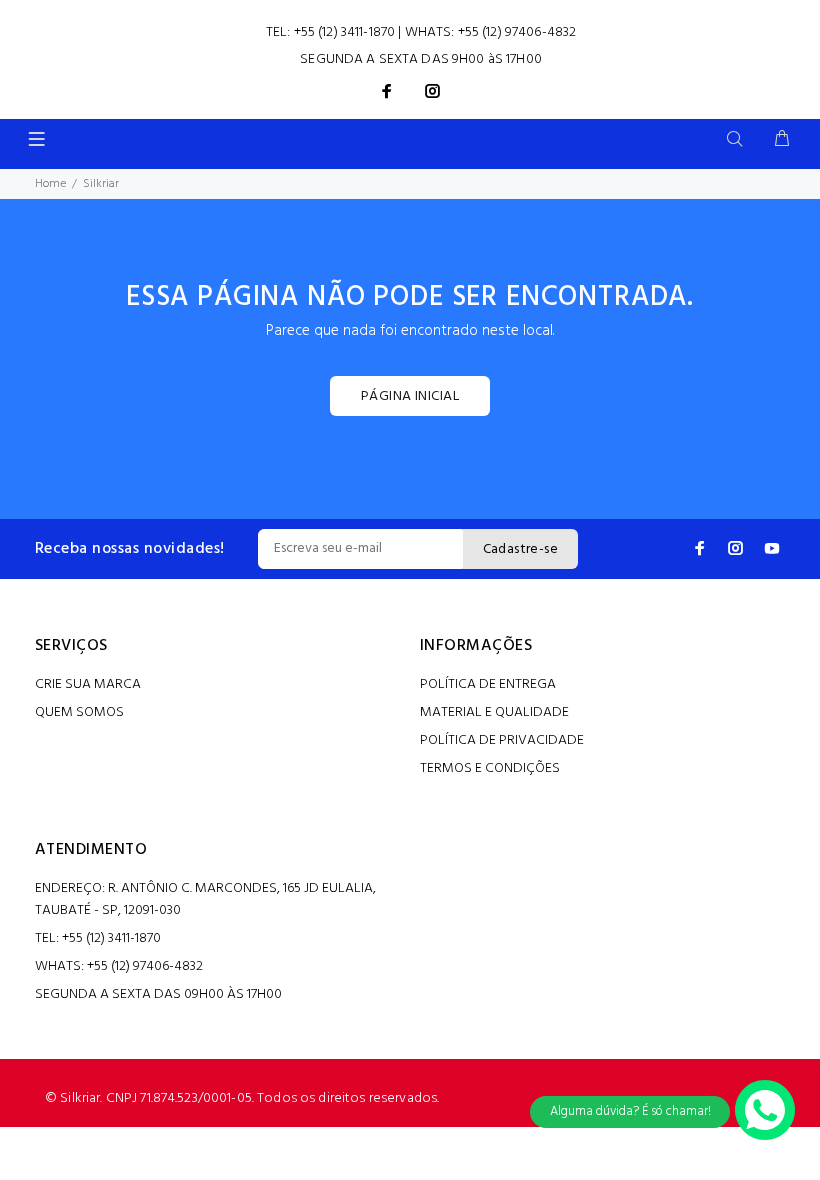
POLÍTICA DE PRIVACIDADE (502, 740)
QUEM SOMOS (79, 712)
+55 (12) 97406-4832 (517, 32)
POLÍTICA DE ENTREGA (488, 684)
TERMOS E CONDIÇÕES (490, 768)
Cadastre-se (521, 549)
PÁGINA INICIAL (410, 396)
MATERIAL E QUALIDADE (494, 712)
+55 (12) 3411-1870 (345, 32)
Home (50, 184)
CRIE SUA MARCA (88, 684)
